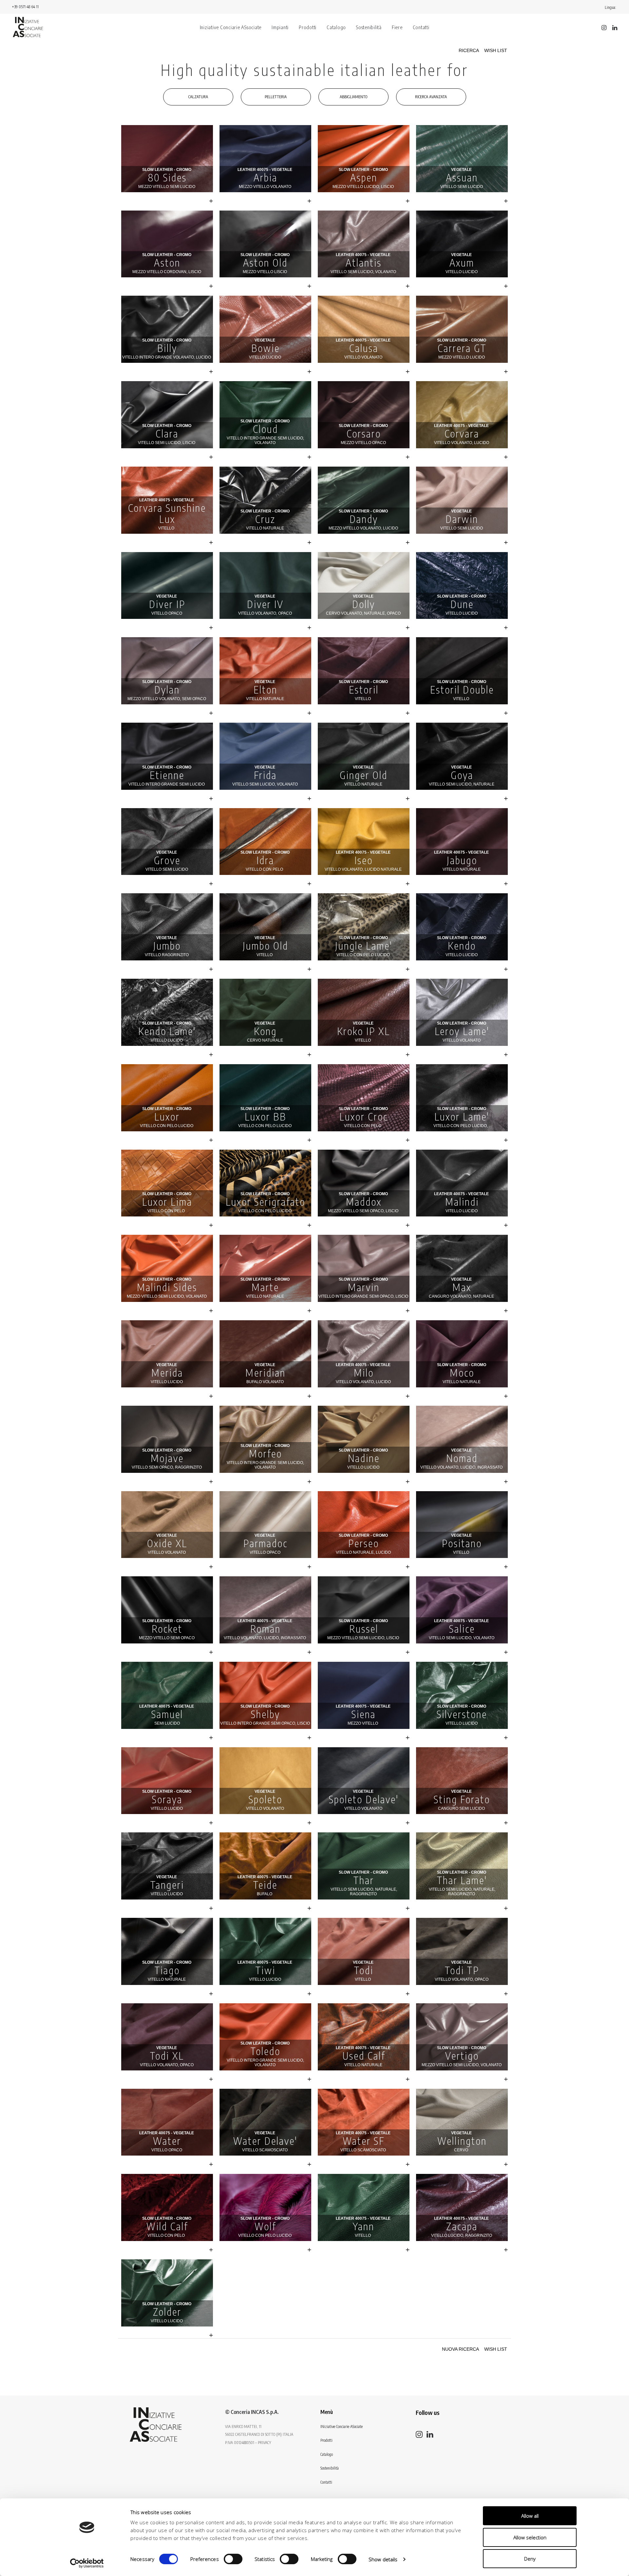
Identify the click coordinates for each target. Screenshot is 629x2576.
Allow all (530, 2516)
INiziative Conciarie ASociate (342, 2427)
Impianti (280, 27)
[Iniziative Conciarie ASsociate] (156, 2425)
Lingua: (611, 7)
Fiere (397, 27)
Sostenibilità (369, 27)
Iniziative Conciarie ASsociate (231, 27)
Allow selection (530, 2537)
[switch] (233, 2559)
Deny (530, 2559)
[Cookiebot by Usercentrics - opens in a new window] (87, 2563)
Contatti (421, 27)
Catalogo (336, 27)
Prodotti (308, 27)
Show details (383, 2559)
